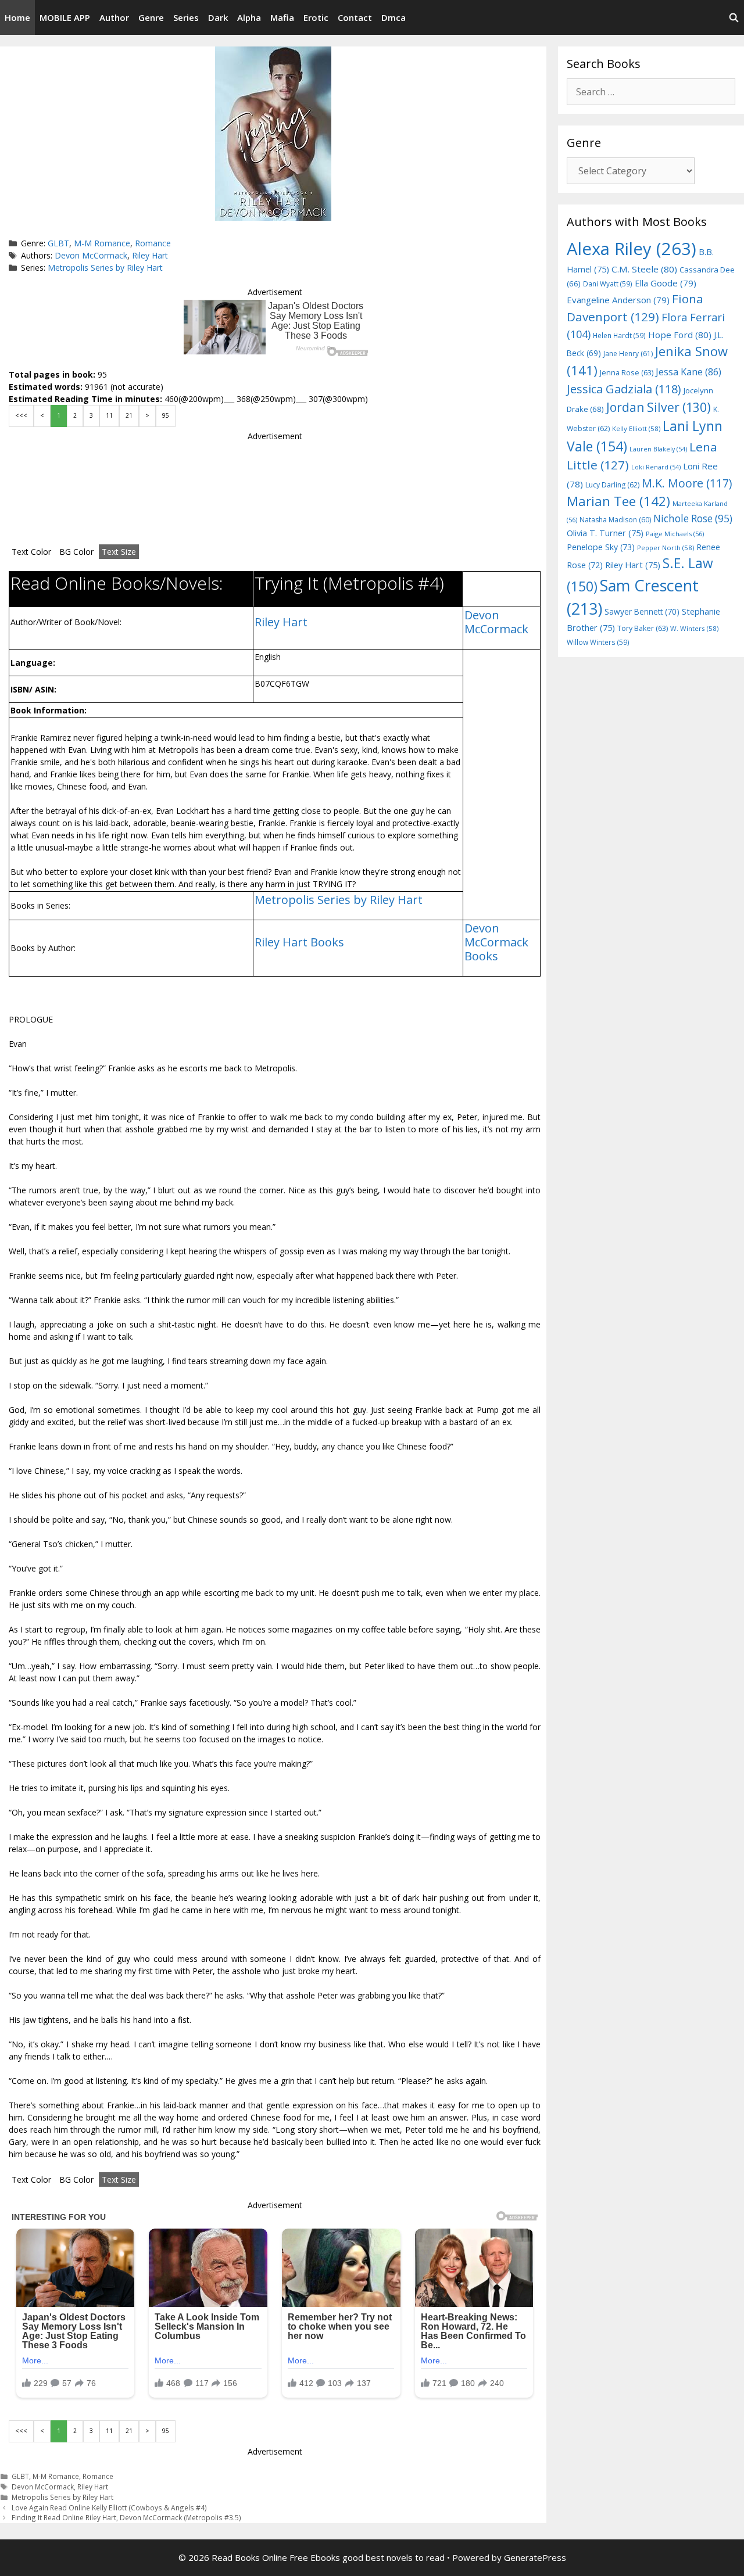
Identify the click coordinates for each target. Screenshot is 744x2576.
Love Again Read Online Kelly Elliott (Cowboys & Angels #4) (109, 2507)
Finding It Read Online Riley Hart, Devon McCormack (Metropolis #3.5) (126, 2517)
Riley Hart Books (299, 942)
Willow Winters (598, 642)
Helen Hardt (619, 335)
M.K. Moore (687, 483)
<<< (21, 415)
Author (114, 17)
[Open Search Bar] (734, 17)
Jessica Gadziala (624, 389)
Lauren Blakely (658, 449)
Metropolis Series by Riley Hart (105, 268)
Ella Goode (666, 283)
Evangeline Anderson (618, 300)
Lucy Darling (612, 485)
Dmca (394, 17)
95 (166, 415)
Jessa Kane (688, 372)
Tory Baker (643, 628)
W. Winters (694, 628)
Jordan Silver (659, 407)
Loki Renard (656, 467)
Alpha (249, 17)
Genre (151, 17)
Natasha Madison (615, 520)
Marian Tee (618, 501)
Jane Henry (628, 354)
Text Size (119, 552)
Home (17, 17)
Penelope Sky (601, 547)
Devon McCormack (91, 255)
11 (109, 415)
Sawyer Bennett (642, 611)
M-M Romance (102, 243)
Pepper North (666, 548)
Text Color (31, 552)
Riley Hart (150, 255)
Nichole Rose (693, 519)
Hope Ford (680, 335)
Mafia (282, 17)
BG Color (76, 552)
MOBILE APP (65, 17)
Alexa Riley (632, 249)
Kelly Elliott (636, 428)
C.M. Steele (644, 269)
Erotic (316, 17)
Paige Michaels (675, 534)
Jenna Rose (627, 373)
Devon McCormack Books (496, 942)
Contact (355, 17)
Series (186, 17)
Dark (218, 17)
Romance (153, 243)
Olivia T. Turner (605, 533)
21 (129, 415)
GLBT (58, 243)
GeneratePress (535, 2557)
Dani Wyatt (608, 284)
